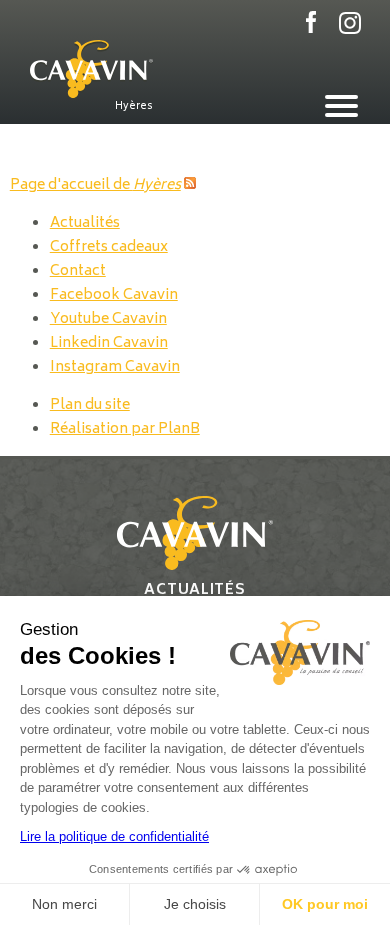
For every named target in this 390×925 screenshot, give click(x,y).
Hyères (134, 106)
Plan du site (90, 405)
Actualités (85, 223)
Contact (78, 271)
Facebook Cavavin (114, 295)
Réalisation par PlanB (125, 429)
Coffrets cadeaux (109, 247)
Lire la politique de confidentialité (114, 836)
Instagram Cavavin (115, 367)
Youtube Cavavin (108, 319)
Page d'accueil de (95, 185)
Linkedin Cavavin (109, 343)
